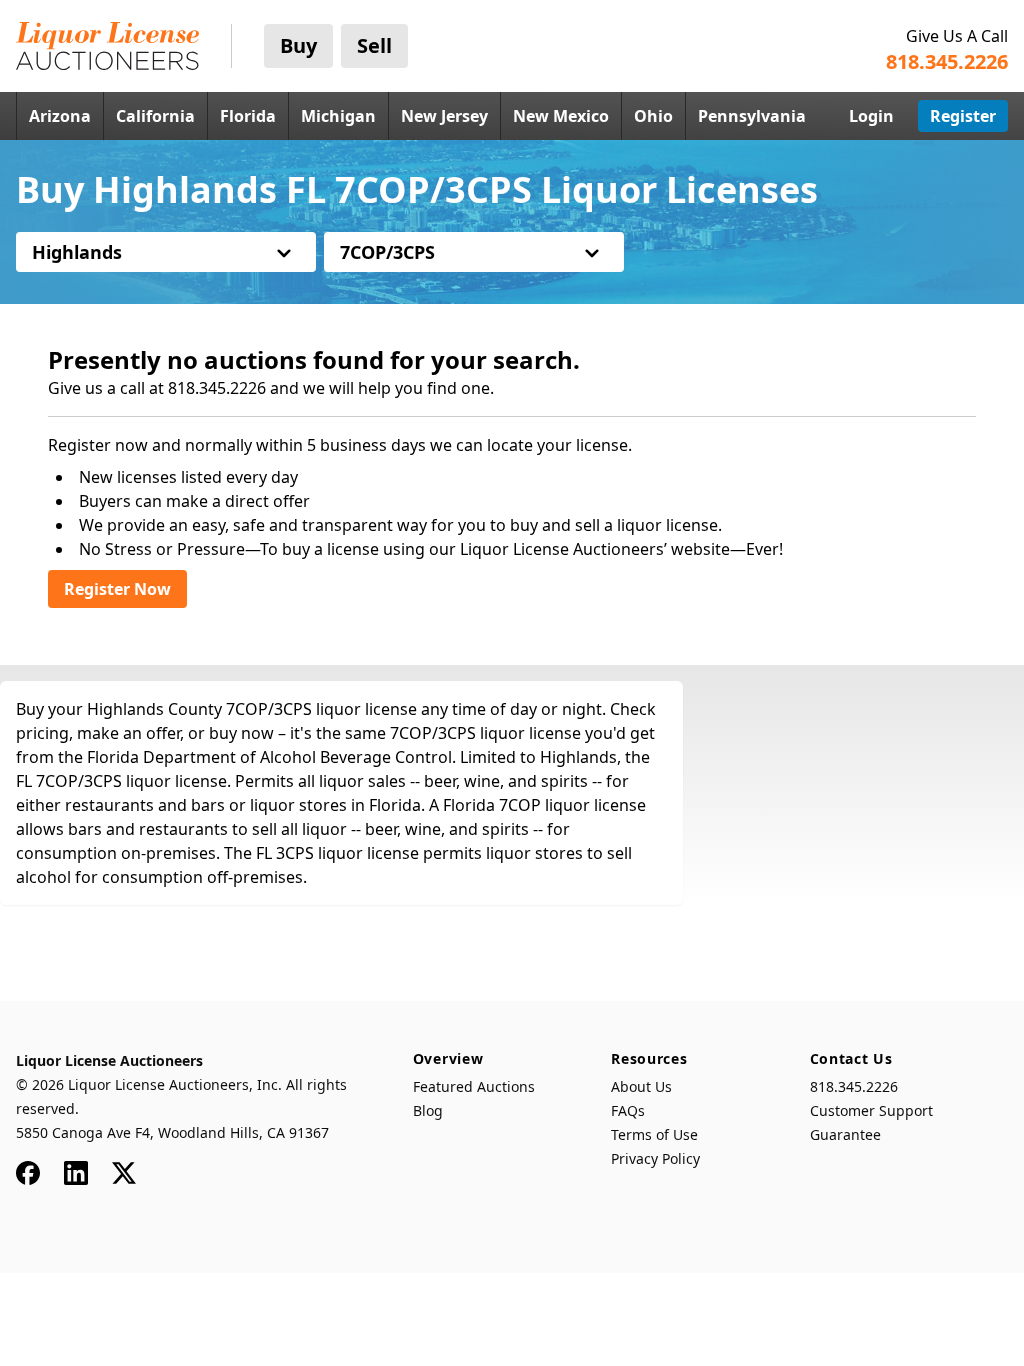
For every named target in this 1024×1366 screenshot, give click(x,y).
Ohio (653, 116)
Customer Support (871, 1110)
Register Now (117, 589)
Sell (374, 45)
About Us (641, 1086)
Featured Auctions (474, 1086)
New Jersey (444, 116)
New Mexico (561, 116)
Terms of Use (654, 1134)
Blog (428, 1110)
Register (963, 116)
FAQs (628, 1110)
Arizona (60, 116)
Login (871, 116)
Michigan (338, 116)
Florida (248, 116)
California (155, 116)
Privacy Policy (655, 1158)
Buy (298, 45)
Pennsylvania (752, 116)
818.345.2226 (854, 1086)
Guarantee (845, 1134)
